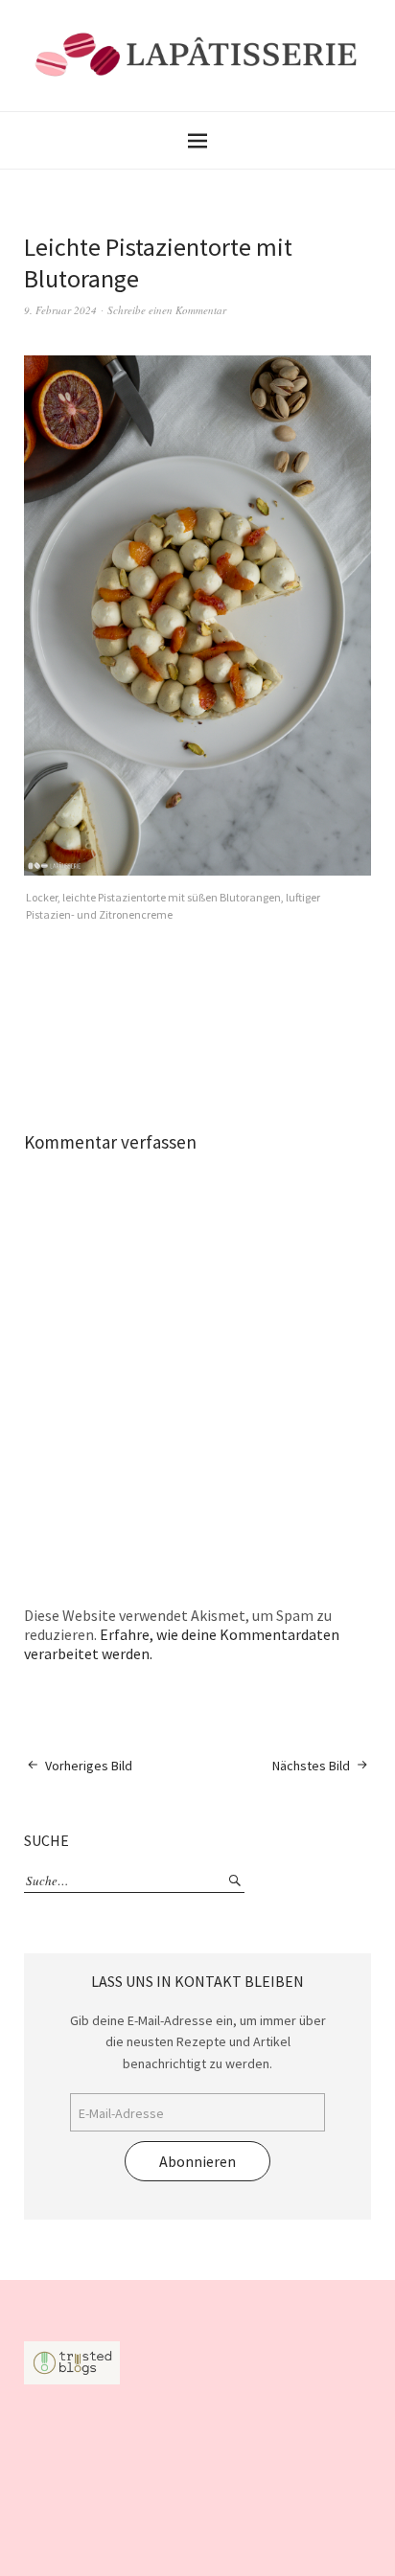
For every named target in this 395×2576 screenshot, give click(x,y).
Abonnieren (197, 2161)
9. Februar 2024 (60, 310)
